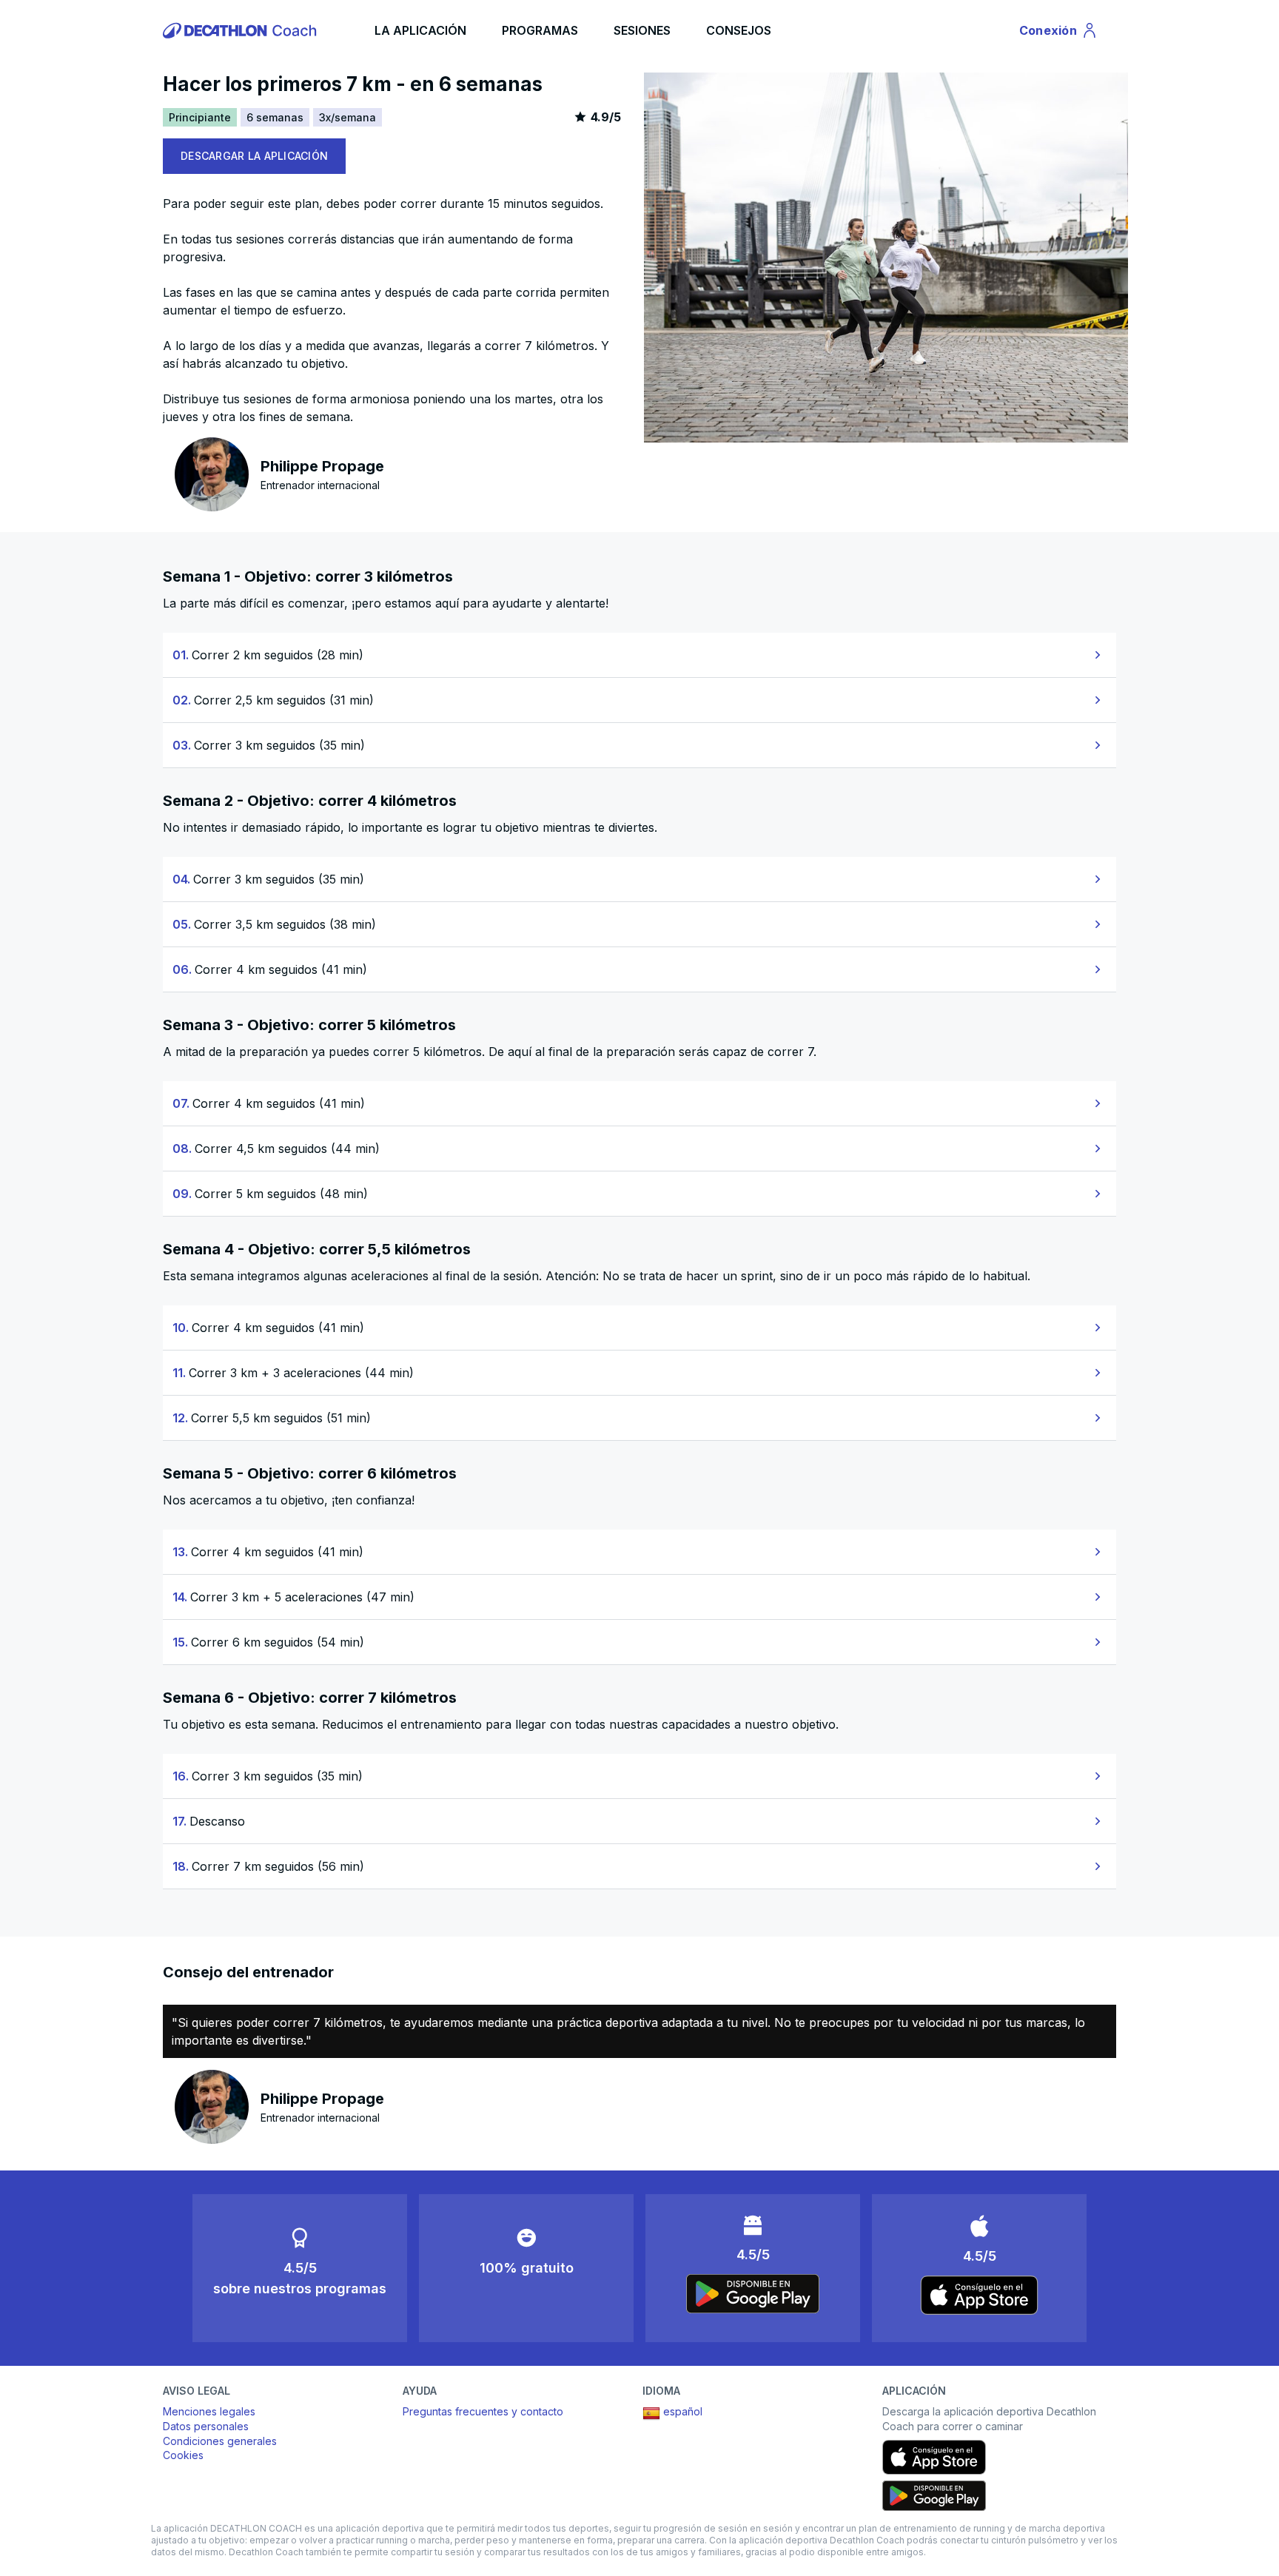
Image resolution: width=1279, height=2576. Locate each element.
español (683, 2411)
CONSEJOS (739, 30)
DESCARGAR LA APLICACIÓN (254, 156)
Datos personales (206, 2426)
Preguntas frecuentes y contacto (483, 2411)
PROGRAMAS (540, 30)
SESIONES (642, 30)
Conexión (1059, 33)
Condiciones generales (220, 2441)
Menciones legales (209, 2411)
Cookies (183, 2455)
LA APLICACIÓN (420, 30)
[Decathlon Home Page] (242, 30)
